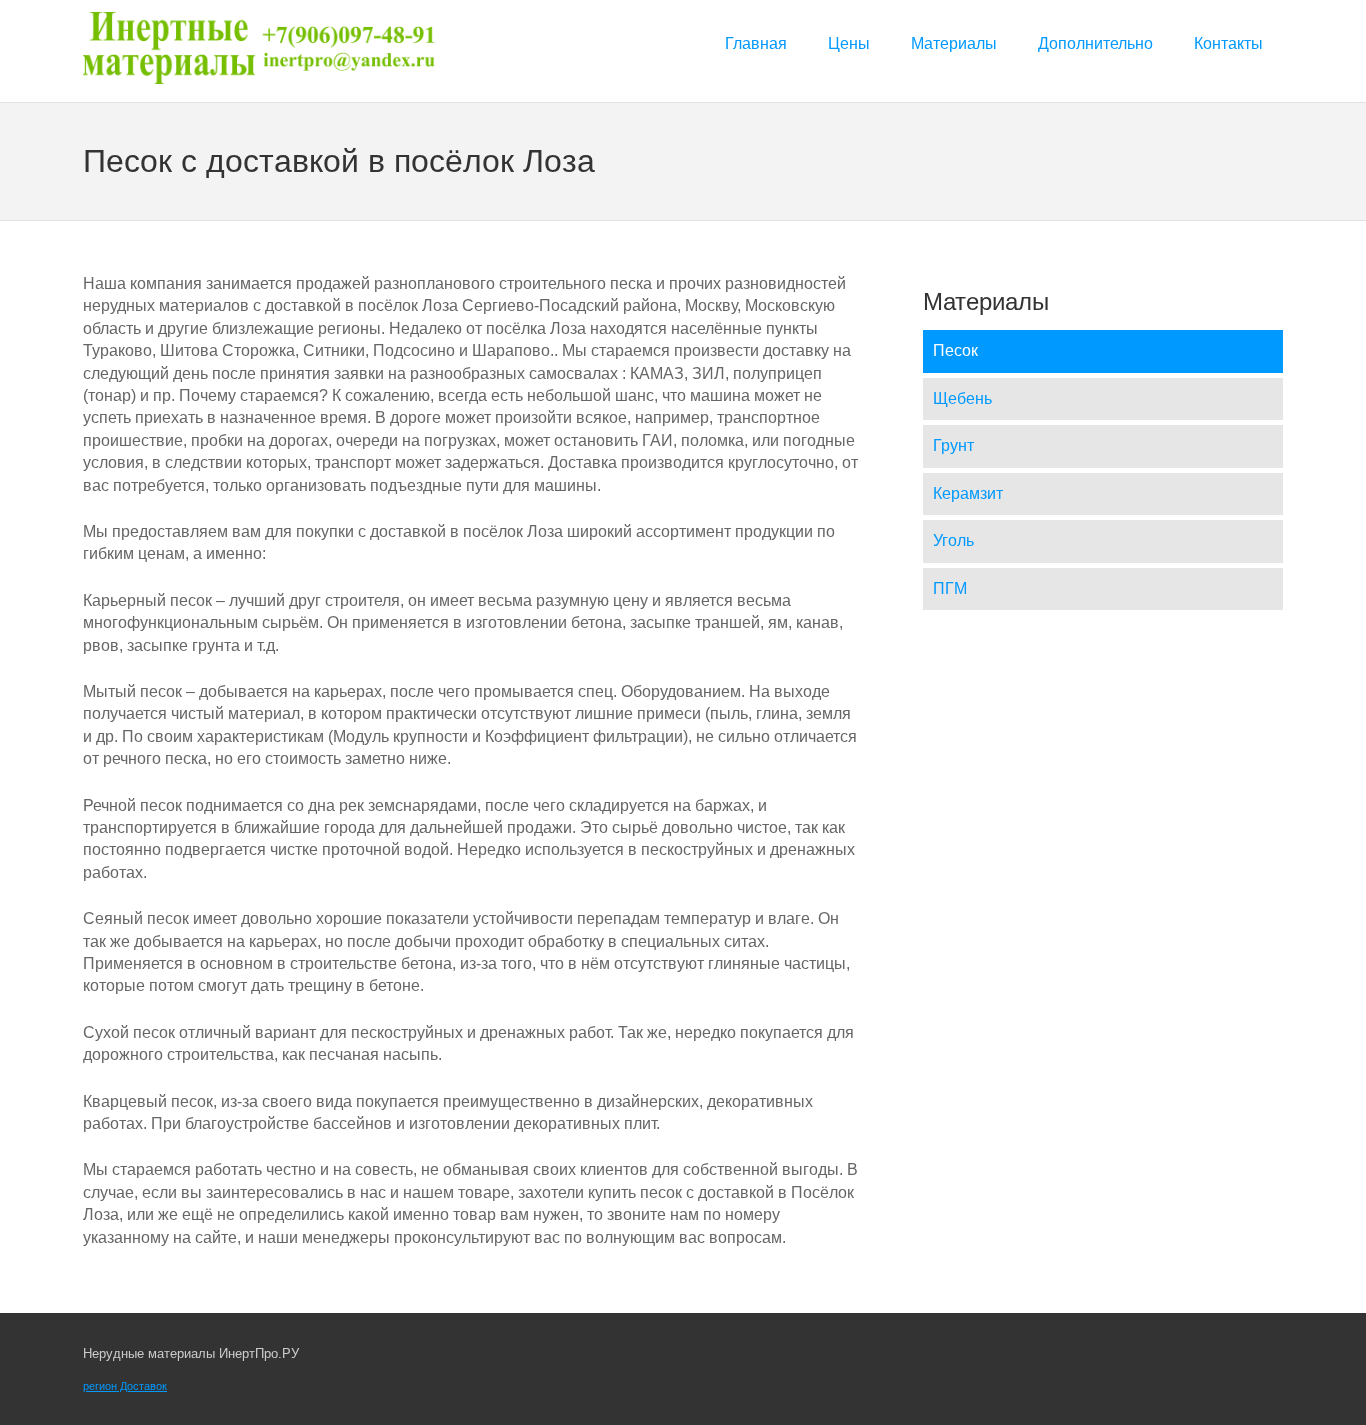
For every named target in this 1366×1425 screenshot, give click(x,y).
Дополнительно (1095, 43)
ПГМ (950, 588)
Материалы (954, 43)
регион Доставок (125, 1386)
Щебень (962, 398)
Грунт (953, 445)
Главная (756, 43)
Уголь (953, 540)
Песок (955, 350)
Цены (849, 43)
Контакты (1228, 43)
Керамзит (968, 493)
